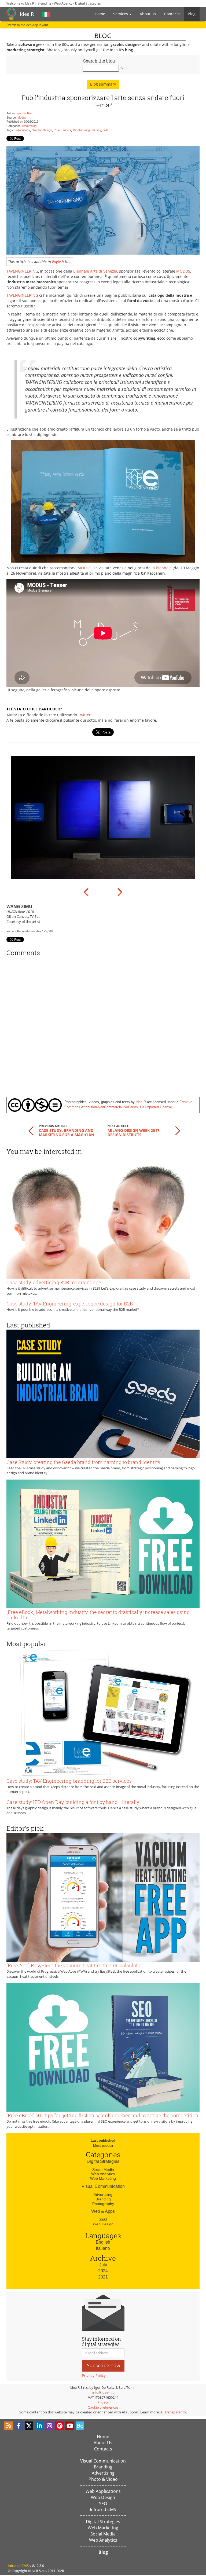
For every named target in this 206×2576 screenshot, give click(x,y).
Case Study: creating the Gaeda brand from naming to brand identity (83, 1462)
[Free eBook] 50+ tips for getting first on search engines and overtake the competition (102, 2115)
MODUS (183, 271)
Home (100, 14)
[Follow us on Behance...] (80, 2426)
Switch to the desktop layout (27, 25)
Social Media (103, 2170)
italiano (103, 2248)
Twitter (84, 715)
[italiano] (46, 14)
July (103, 2265)
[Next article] (178, 1130)
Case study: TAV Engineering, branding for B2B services (69, 1781)
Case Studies (62, 130)
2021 (103, 2277)
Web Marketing (103, 2178)
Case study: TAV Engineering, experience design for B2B (70, 1304)
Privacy (103, 2402)
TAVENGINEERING (22, 271)
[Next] (119, 892)
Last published (103, 2140)
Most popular (103, 2146)
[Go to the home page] (11, 14)
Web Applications (103, 2491)
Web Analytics (103, 2174)
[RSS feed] (9, 2426)
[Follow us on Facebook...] (19, 2426)
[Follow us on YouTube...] (70, 2426)
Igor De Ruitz (25, 113)
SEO (103, 2219)
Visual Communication (103, 2186)
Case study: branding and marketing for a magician (67, 1132)
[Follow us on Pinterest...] (60, 2426)
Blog (192, 14)
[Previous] (87, 892)
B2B (105, 130)
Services (121, 14)
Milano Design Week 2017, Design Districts (134, 1132)
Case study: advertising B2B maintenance (54, 1282)
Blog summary (103, 84)
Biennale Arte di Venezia (95, 271)
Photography (103, 2204)
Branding (103, 2199)
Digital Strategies (103, 2161)
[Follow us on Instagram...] (49, 2426)
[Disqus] (103, 1024)
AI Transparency (173, 2412)
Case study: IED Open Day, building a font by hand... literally (73, 1802)
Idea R (27, 14)
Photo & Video (103, 2479)
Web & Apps (103, 2211)
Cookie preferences (103, 2407)
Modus (22, 118)
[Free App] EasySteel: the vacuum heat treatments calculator (74, 1965)
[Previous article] (31, 1130)
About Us (148, 14)
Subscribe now (104, 2365)
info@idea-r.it (103, 2392)
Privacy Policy (94, 2375)
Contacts (172, 14)
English (58, 261)
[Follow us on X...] (29, 2426)
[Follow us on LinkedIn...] (39, 2426)
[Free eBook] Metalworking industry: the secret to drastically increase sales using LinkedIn (98, 1615)
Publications (22, 130)
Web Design (103, 2224)
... (103, 2283)
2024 (103, 2271)
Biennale (164, 568)
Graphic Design (42, 130)
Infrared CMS (103, 2509)
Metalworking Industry (87, 130)
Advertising (29, 126)
